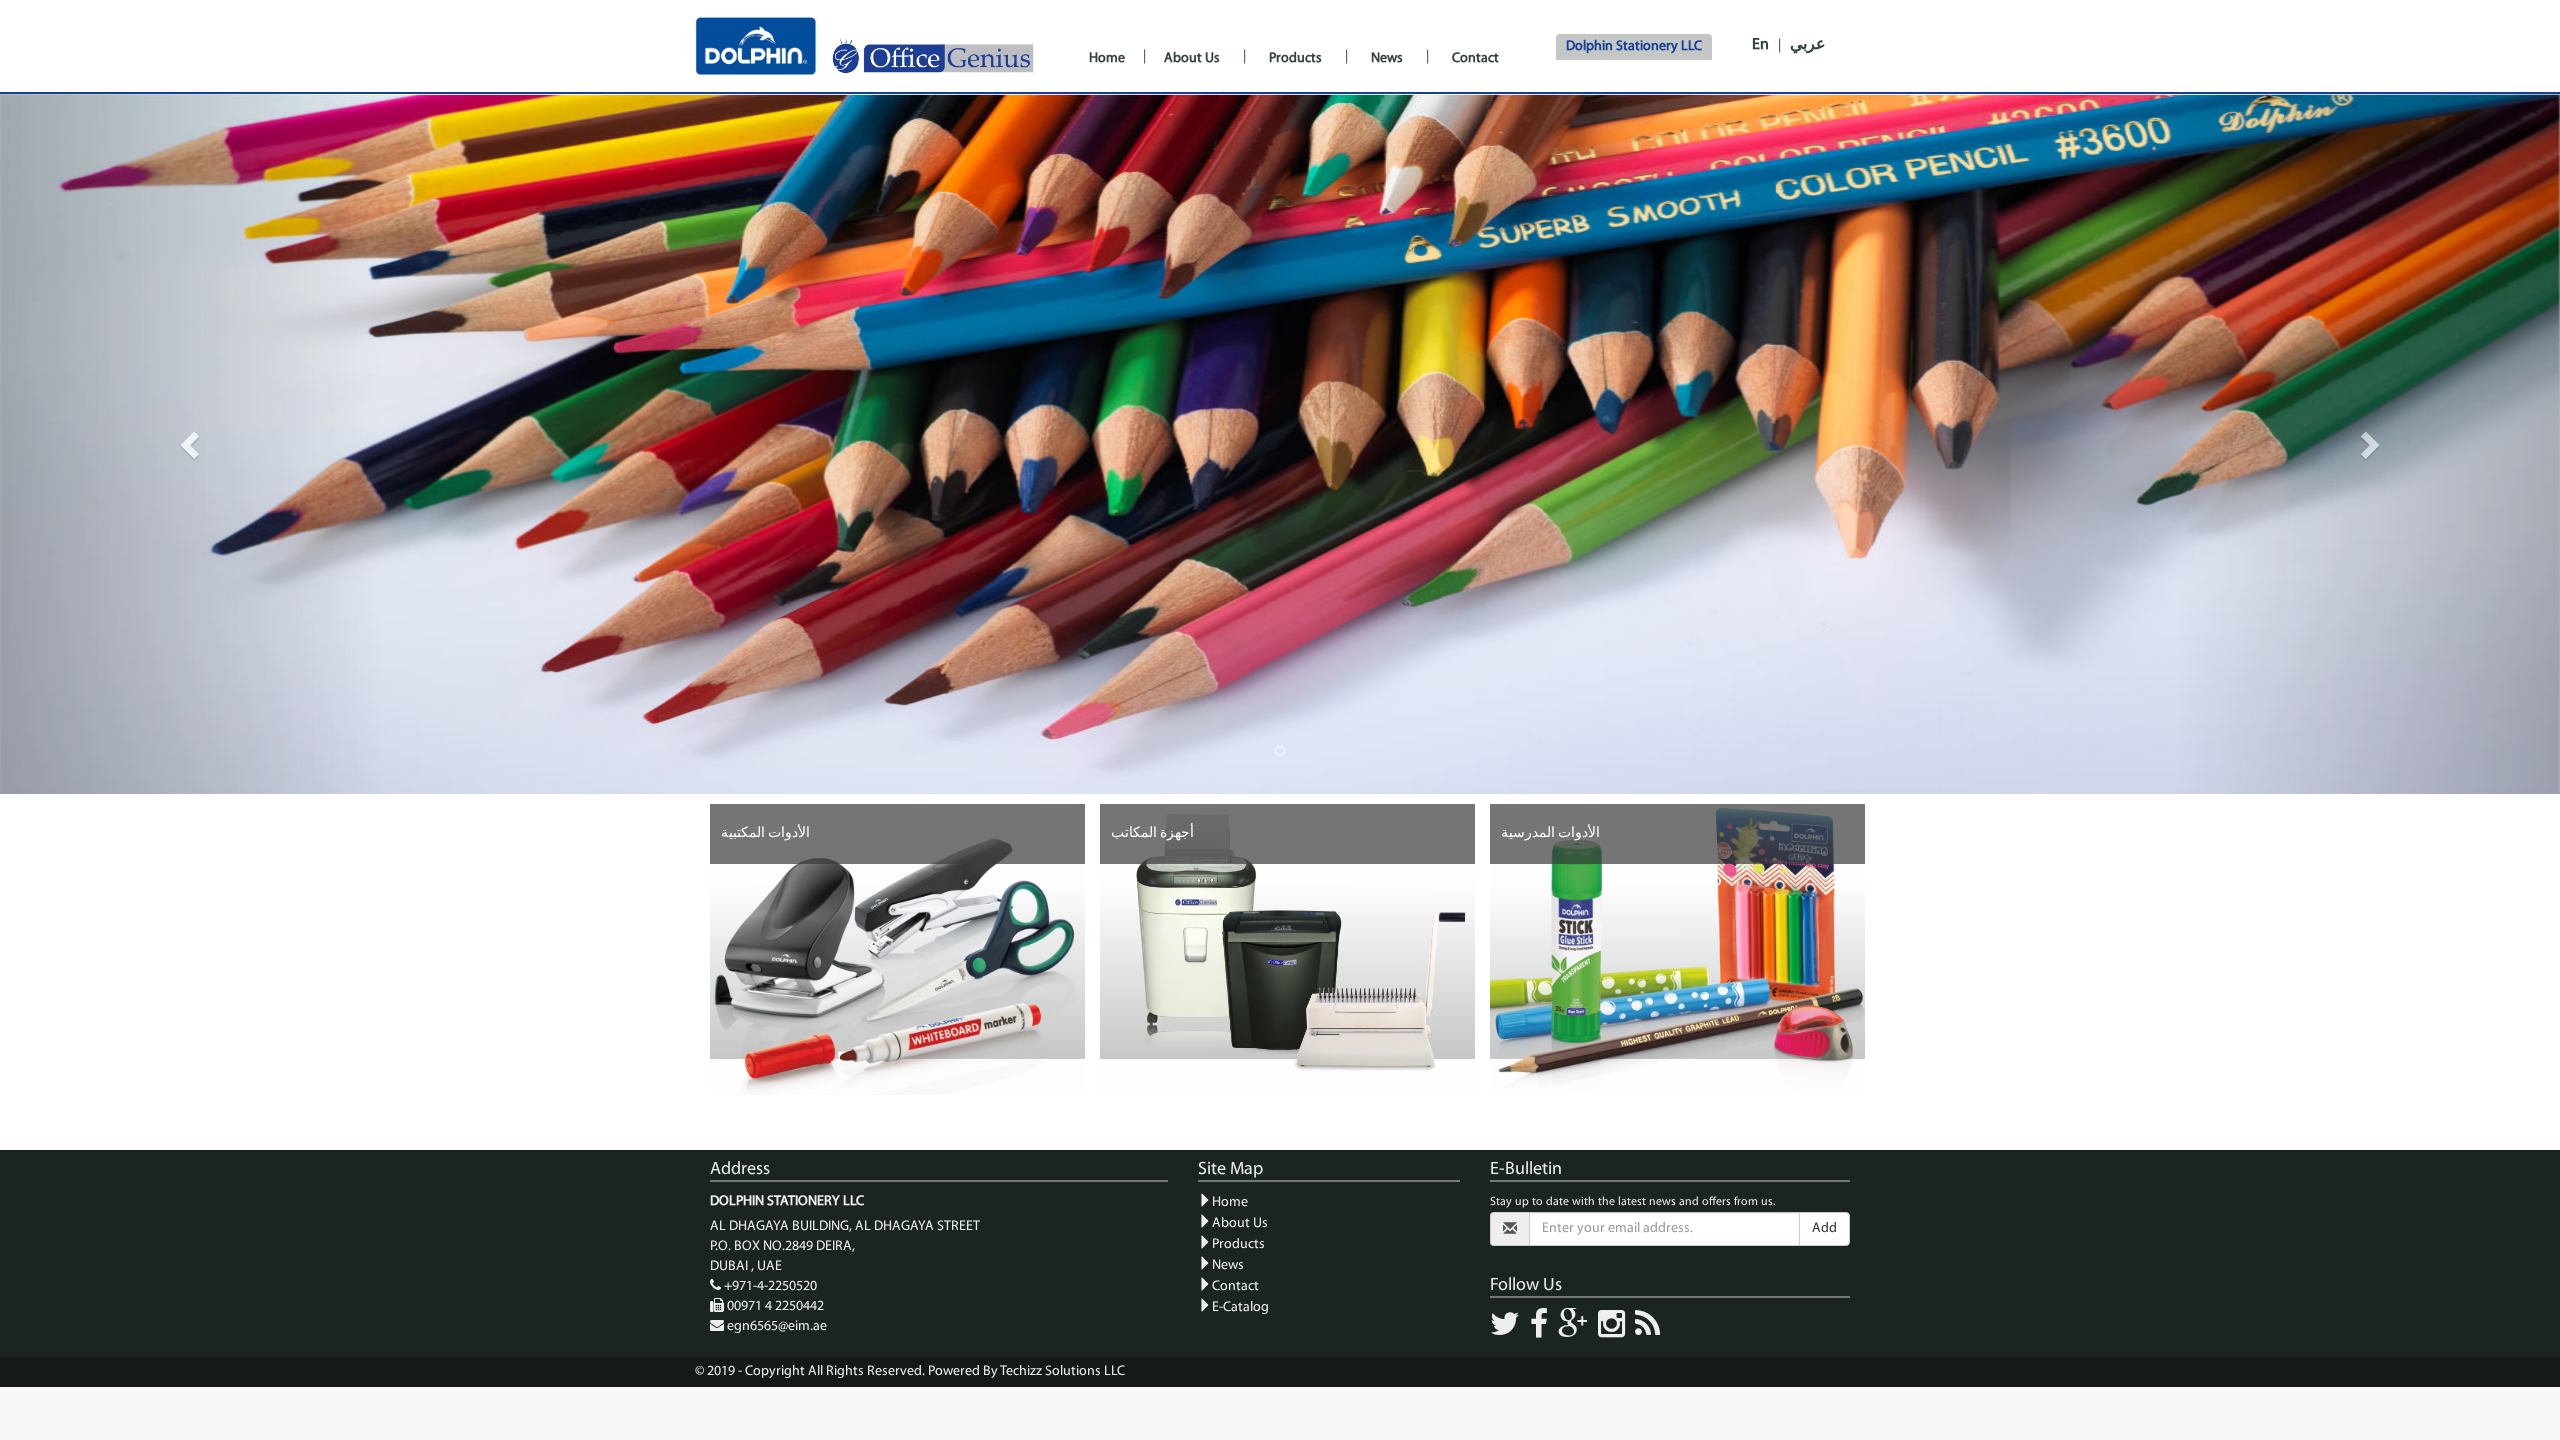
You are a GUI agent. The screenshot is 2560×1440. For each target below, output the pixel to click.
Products (1295, 58)
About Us (1192, 58)
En (1760, 45)
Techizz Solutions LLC (1062, 1371)
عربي (1808, 45)
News (1387, 58)
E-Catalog (1240, 1307)
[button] (192, 444)
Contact (1475, 58)
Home (1107, 58)
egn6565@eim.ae (777, 1326)
